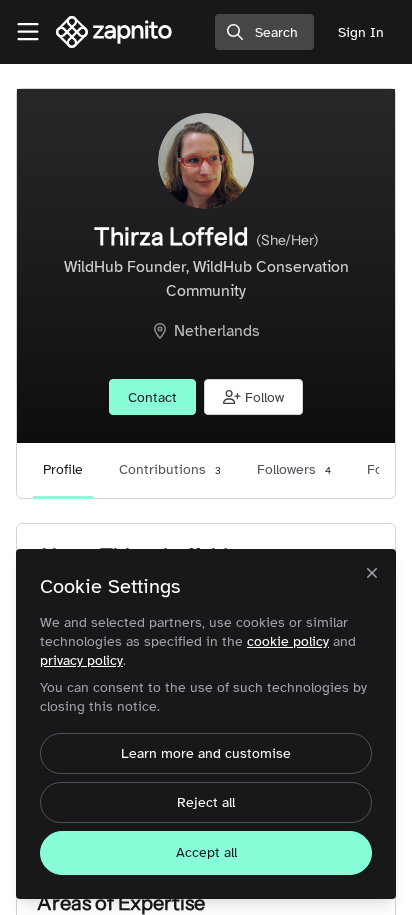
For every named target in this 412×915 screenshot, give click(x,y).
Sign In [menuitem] (361, 32)
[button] (254, 397)
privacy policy (81, 660)
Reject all (206, 802)
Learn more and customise (206, 753)
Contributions (170, 469)
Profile (63, 469)
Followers (294, 469)
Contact (152, 397)
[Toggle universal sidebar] (28, 32)
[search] (264, 32)
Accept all (206, 852)
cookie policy (288, 641)
